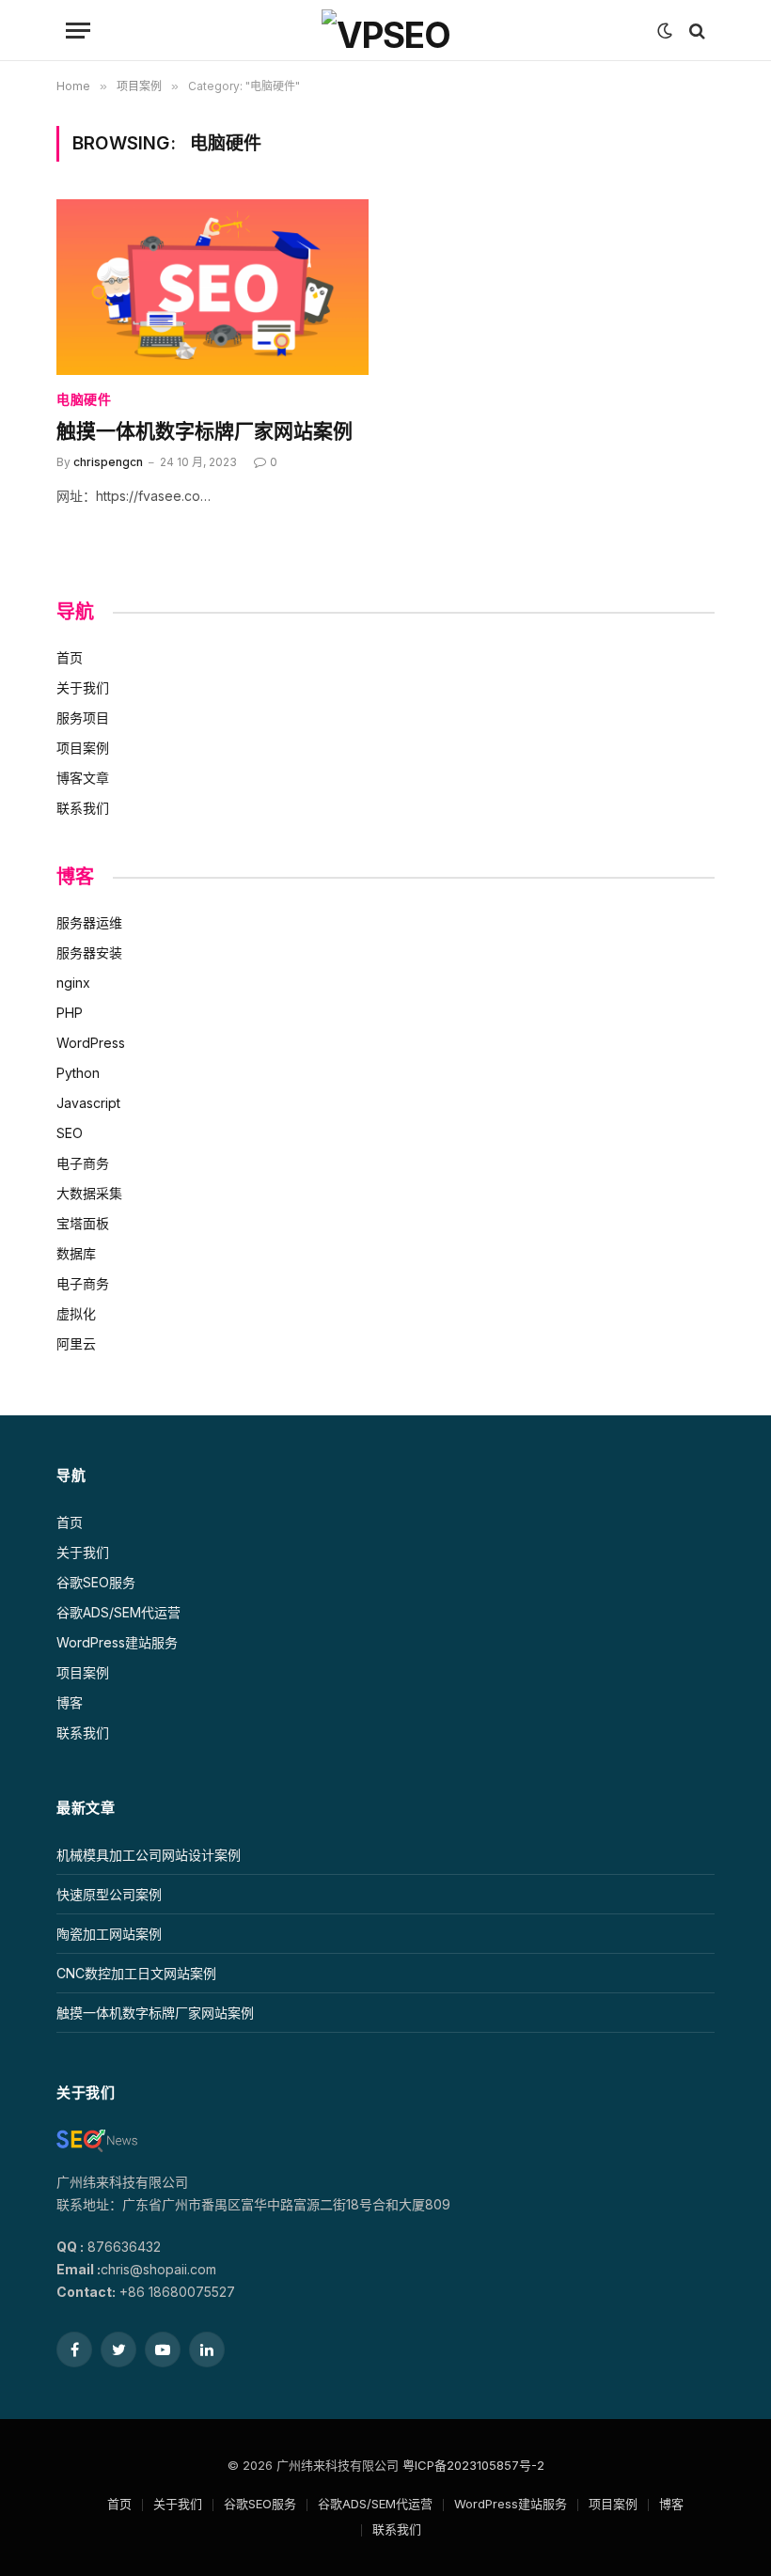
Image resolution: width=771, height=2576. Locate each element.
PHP (70, 1013)
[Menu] (78, 31)
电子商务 (83, 1163)
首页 (70, 657)
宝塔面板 (83, 1223)
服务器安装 (89, 952)
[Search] (695, 31)
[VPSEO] (386, 31)
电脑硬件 (84, 400)
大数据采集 (89, 1193)
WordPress (91, 1043)
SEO (70, 1133)
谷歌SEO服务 (96, 1582)
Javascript (88, 1103)
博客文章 (83, 778)
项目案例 (83, 748)
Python (78, 1073)
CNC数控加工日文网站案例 (136, 1973)
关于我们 (83, 687)
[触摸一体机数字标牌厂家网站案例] (212, 287)
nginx (73, 983)
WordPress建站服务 (117, 1642)
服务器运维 (89, 922)
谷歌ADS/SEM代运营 (118, 1612)
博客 (70, 1702)
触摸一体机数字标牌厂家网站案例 (205, 432)
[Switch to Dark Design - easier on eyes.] (665, 31)
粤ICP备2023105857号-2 (473, 2465)
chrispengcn (108, 462)
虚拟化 (76, 1313)
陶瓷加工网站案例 (109, 1934)
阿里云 (76, 1343)
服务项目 (83, 718)
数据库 (76, 1253)
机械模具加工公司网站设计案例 (149, 1855)
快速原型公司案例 (109, 1894)
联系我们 (83, 808)
